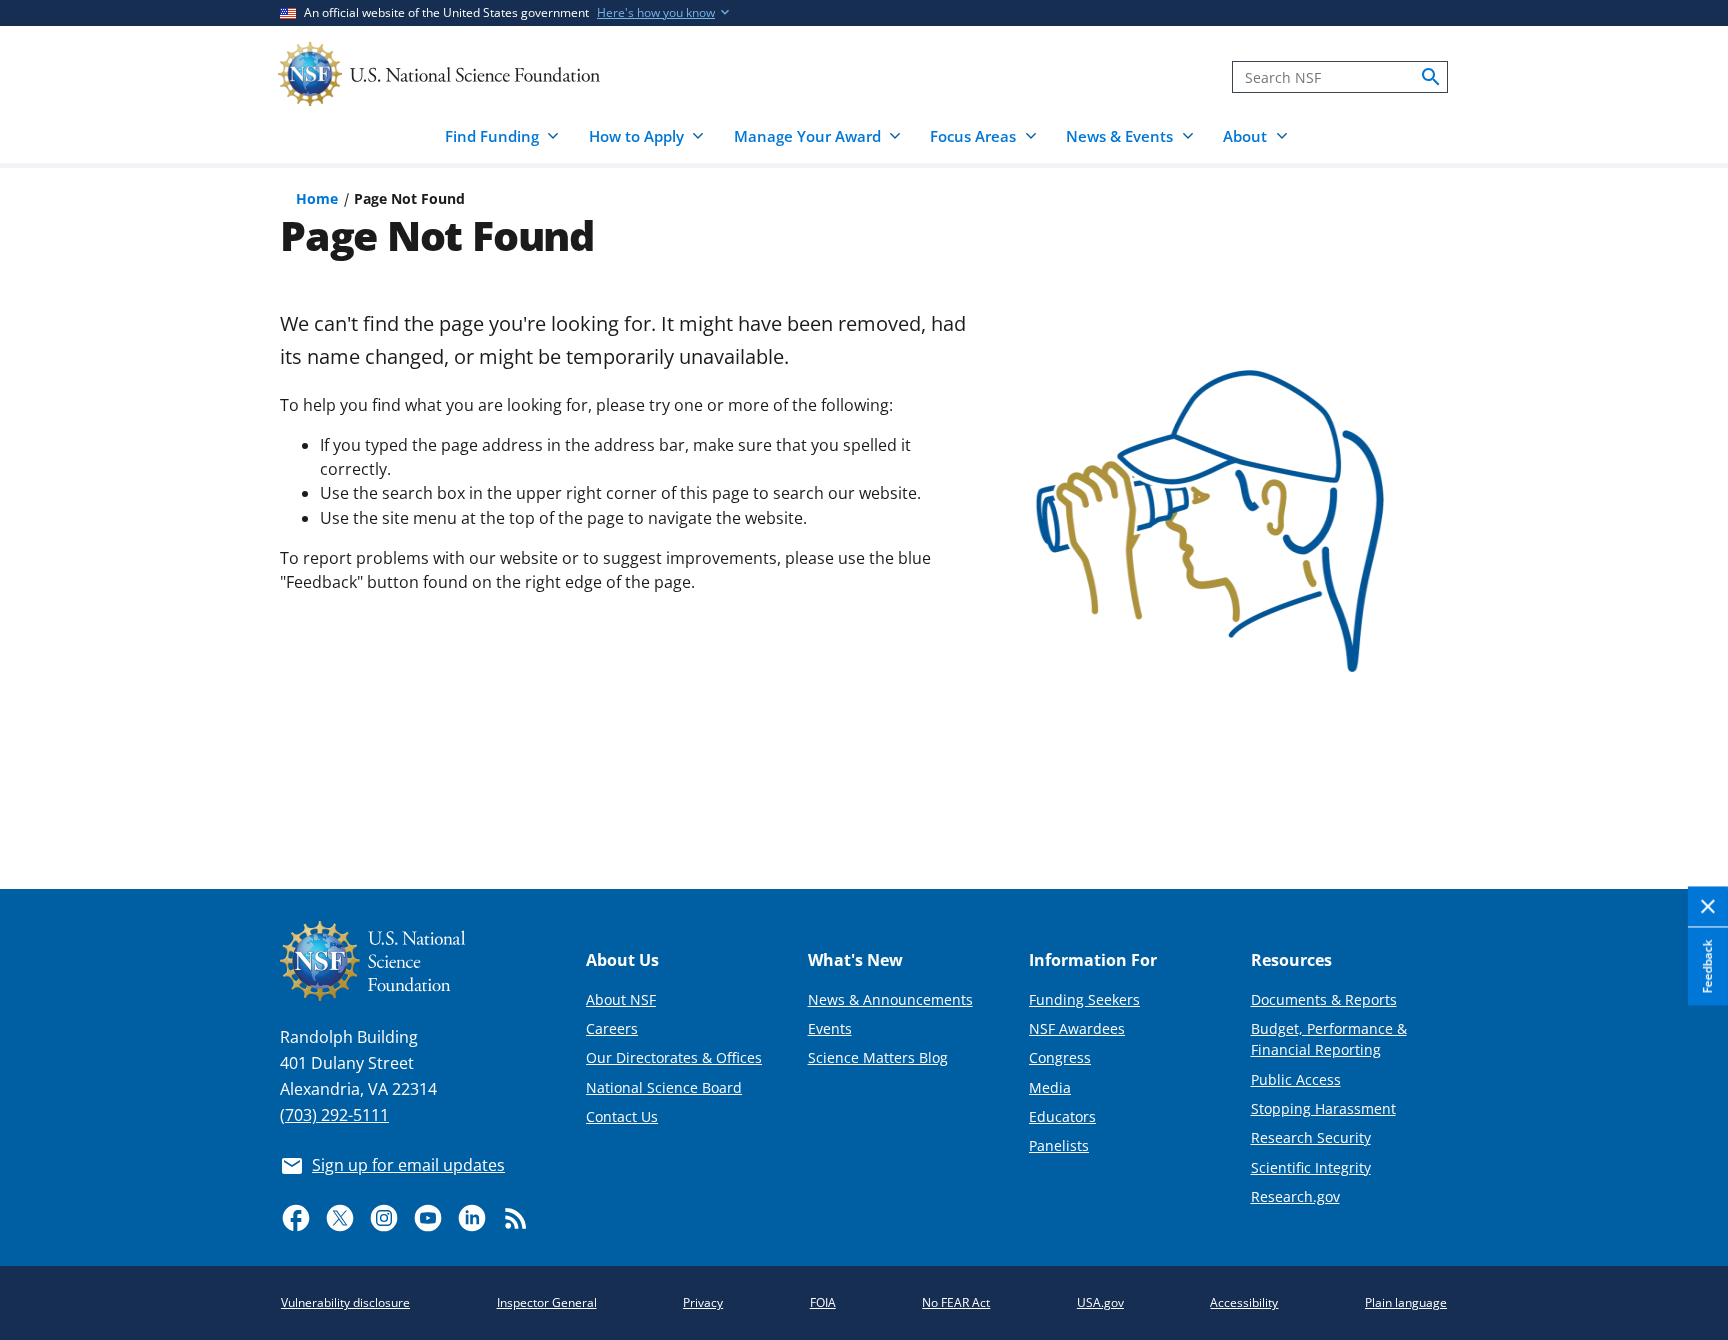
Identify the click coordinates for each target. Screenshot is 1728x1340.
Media (1050, 1087)
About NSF (621, 999)
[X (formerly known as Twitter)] (340, 1218)
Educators (1062, 1116)
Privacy (703, 1302)
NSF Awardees (1077, 1028)
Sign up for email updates (408, 1165)
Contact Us (622, 1116)
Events (830, 1028)
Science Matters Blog (878, 1057)
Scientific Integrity (1311, 1167)
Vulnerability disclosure (345, 1302)
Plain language (1406, 1302)
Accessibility (1244, 1302)
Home (317, 198)
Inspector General (547, 1302)
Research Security (1311, 1137)
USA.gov (1100, 1302)
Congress (1060, 1057)
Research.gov (1295, 1196)
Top (1684, 800)
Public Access (1296, 1079)
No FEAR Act (956, 1302)
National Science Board (664, 1087)
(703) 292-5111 (334, 1115)
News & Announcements (890, 999)
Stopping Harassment (1323, 1108)
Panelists (1059, 1145)
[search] (1431, 77)
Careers (612, 1028)
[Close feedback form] (1708, 907)
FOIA (823, 1302)
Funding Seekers (1084, 999)
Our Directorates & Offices (674, 1057)
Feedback (1707, 966)
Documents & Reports (1324, 999)
